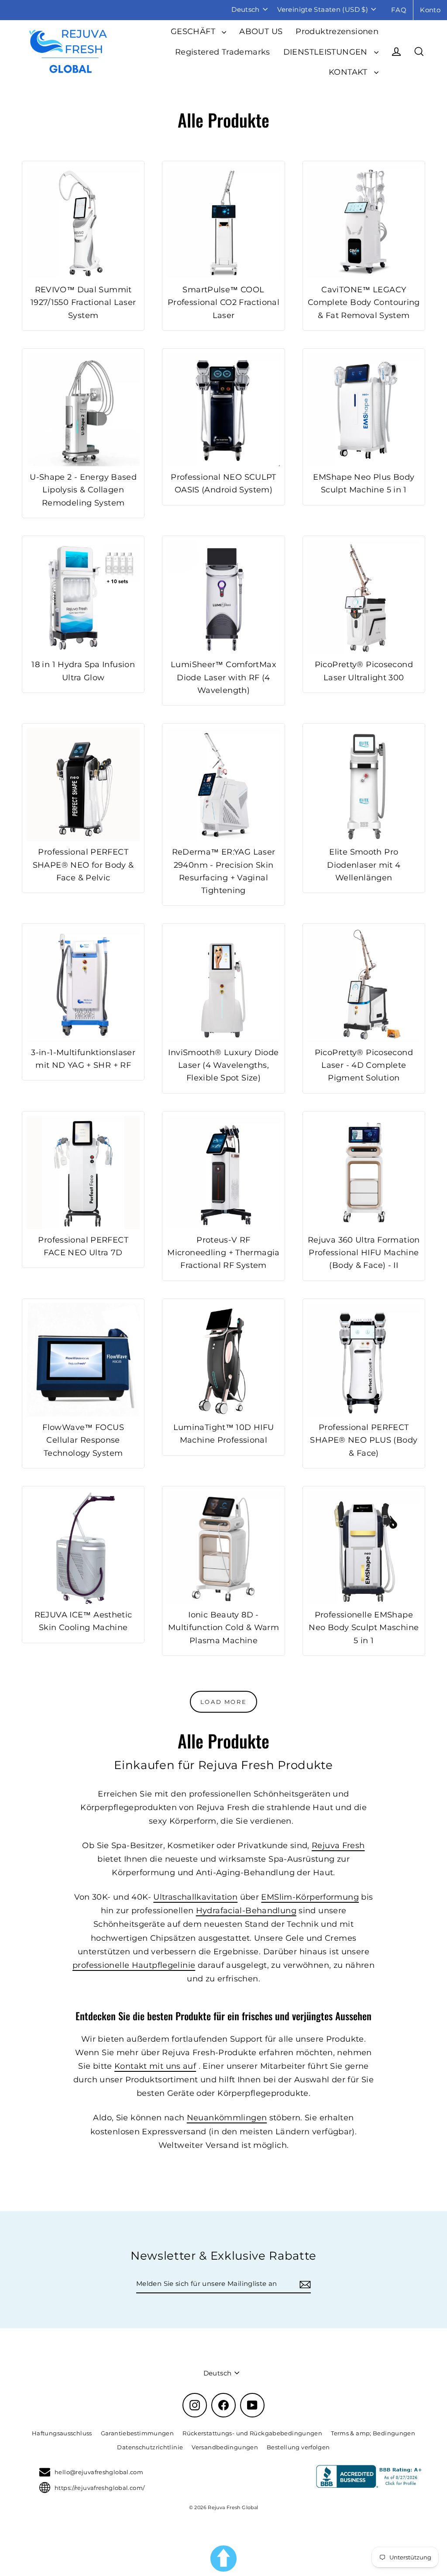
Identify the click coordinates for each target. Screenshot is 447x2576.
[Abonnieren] (304, 2284)
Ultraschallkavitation (195, 1897)
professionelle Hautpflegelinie (134, 1965)
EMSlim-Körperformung (310, 1897)
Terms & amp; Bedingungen (373, 2433)
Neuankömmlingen (227, 2117)
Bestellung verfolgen (298, 2447)
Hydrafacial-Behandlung (246, 1910)
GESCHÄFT (194, 31)
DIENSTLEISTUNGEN (327, 52)
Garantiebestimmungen (138, 2433)
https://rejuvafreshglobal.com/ (100, 2488)
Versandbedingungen (225, 2447)
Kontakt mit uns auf (155, 2066)
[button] (223, 2559)
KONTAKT (349, 72)
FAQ (399, 10)
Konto (430, 10)
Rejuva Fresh (338, 1845)
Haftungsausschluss (62, 2433)
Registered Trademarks (223, 52)
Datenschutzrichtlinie (150, 2447)
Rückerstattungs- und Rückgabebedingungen (252, 2433)
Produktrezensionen (337, 31)
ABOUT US (261, 31)
